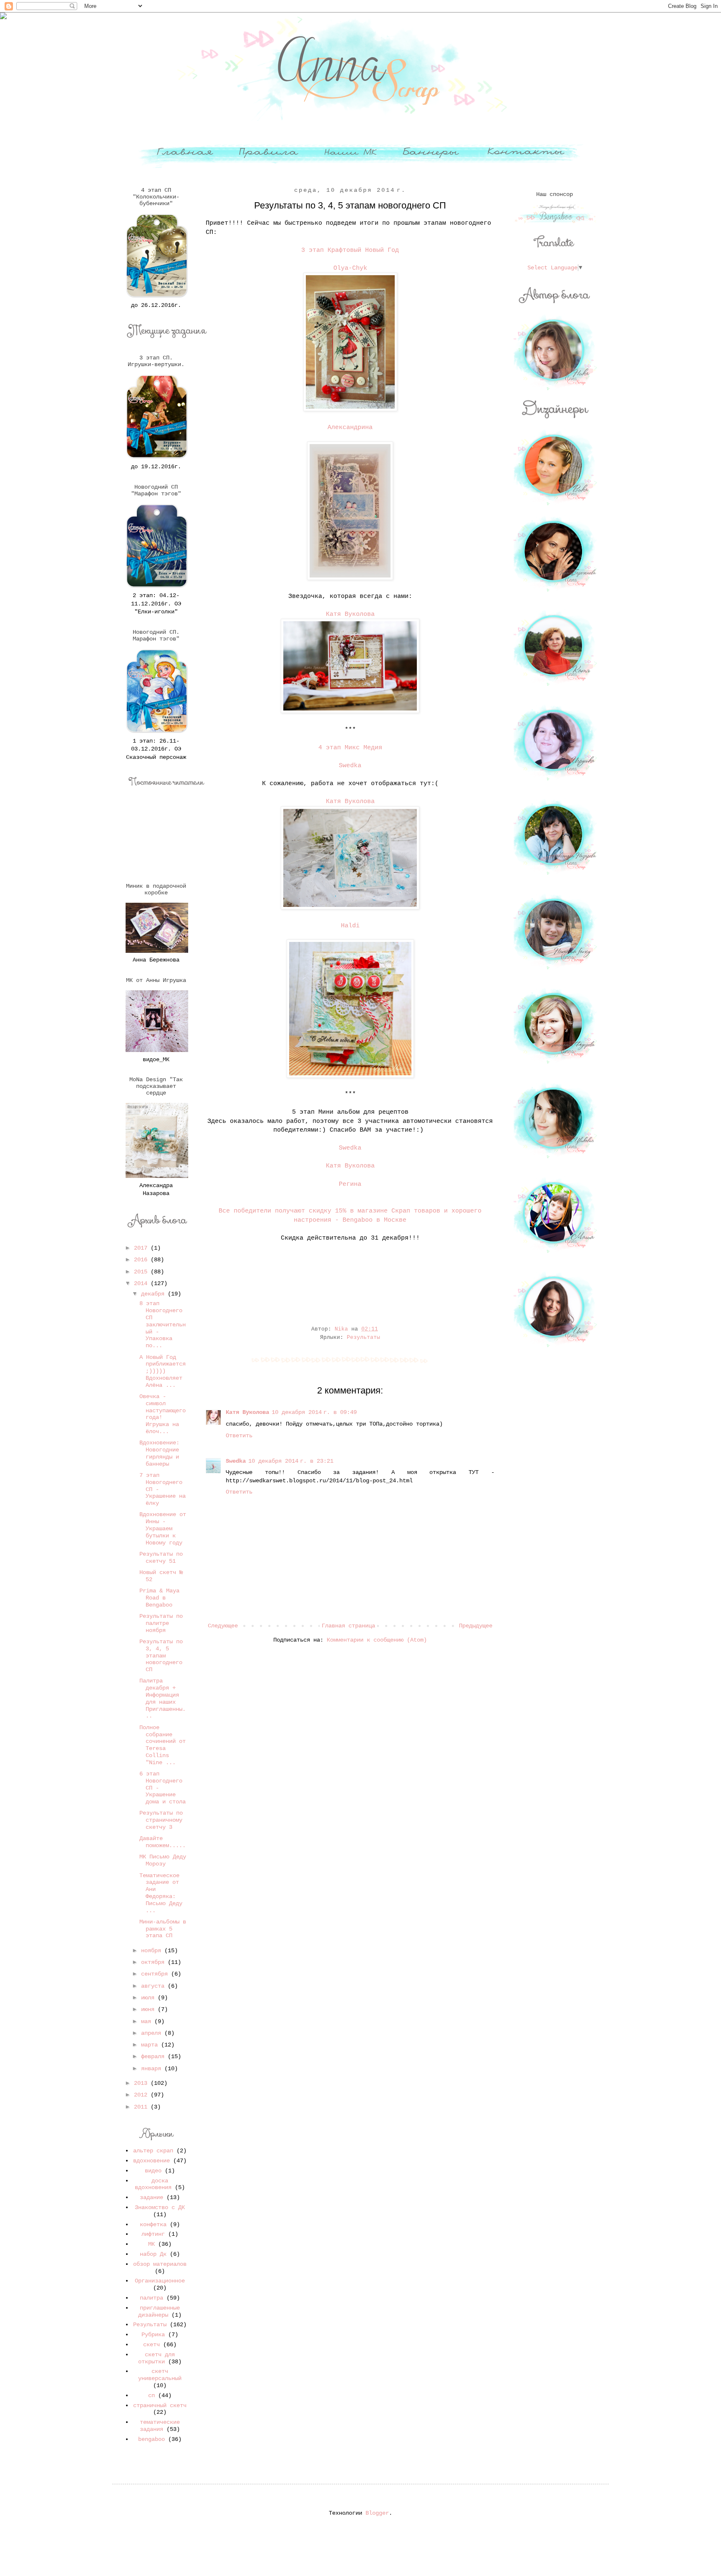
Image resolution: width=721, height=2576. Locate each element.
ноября (153, 1951)
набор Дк (153, 2254)
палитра (151, 2298)
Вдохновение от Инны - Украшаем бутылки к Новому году (163, 1528)
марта (151, 2045)
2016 (142, 1260)
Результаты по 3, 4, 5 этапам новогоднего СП (161, 1656)
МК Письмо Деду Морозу (163, 1860)
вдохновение (151, 2161)
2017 (142, 1248)
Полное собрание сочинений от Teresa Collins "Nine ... (163, 1745)
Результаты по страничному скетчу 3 (161, 1820)
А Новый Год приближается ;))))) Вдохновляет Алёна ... (163, 1371)
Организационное (160, 2281)
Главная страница (348, 1626)
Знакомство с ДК (160, 2207)
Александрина (350, 427)
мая (148, 2021)
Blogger (377, 2513)
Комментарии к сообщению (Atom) (377, 1640)
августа (154, 1986)
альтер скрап (153, 2151)
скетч (151, 2345)
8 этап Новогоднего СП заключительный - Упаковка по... (163, 1324)
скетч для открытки (156, 2358)
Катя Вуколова (350, 614)
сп (151, 2395)
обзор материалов (160, 2264)
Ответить (239, 1436)
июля (149, 1998)
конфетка (153, 2224)
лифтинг (153, 2234)
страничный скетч (160, 2405)
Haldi (350, 926)
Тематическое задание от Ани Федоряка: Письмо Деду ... (161, 1893)
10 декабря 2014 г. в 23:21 (291, 1461)
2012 (142, 2095)
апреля (153, 2033)
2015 (142, 1272)
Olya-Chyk (350, 268)
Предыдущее (476, 1626)
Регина (350, 1184)
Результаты (363, 1338)
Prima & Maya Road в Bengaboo (159, 1598)
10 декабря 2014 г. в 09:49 (314, 1412)
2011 (142, 2107)
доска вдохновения (153, 2184)
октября (154, 1962)
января (153, 2069)
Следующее (223, 1626)
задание (151, 2197)
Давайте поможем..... (163, 1842)
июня (149, 2009)
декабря (154, 1294)
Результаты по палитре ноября (161, 1623)
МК (151, 2244)
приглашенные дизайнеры (159, 2311)
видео (153, 2171)
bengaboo (151, 2439)
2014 (142, 1283)
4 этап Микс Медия (350, 748)
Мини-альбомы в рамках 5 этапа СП (163, 1929)
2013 (142, 2083)
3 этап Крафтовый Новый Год (350, 250)
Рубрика (153, 2335)
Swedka (350, 766)
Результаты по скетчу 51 (161, 1558)
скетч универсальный (160, 2375)
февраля (154, 2056)
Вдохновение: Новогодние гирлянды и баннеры (159, 1453)
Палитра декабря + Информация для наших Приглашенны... (163, 1698)
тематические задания (160, 2426)
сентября (156, 1974)
